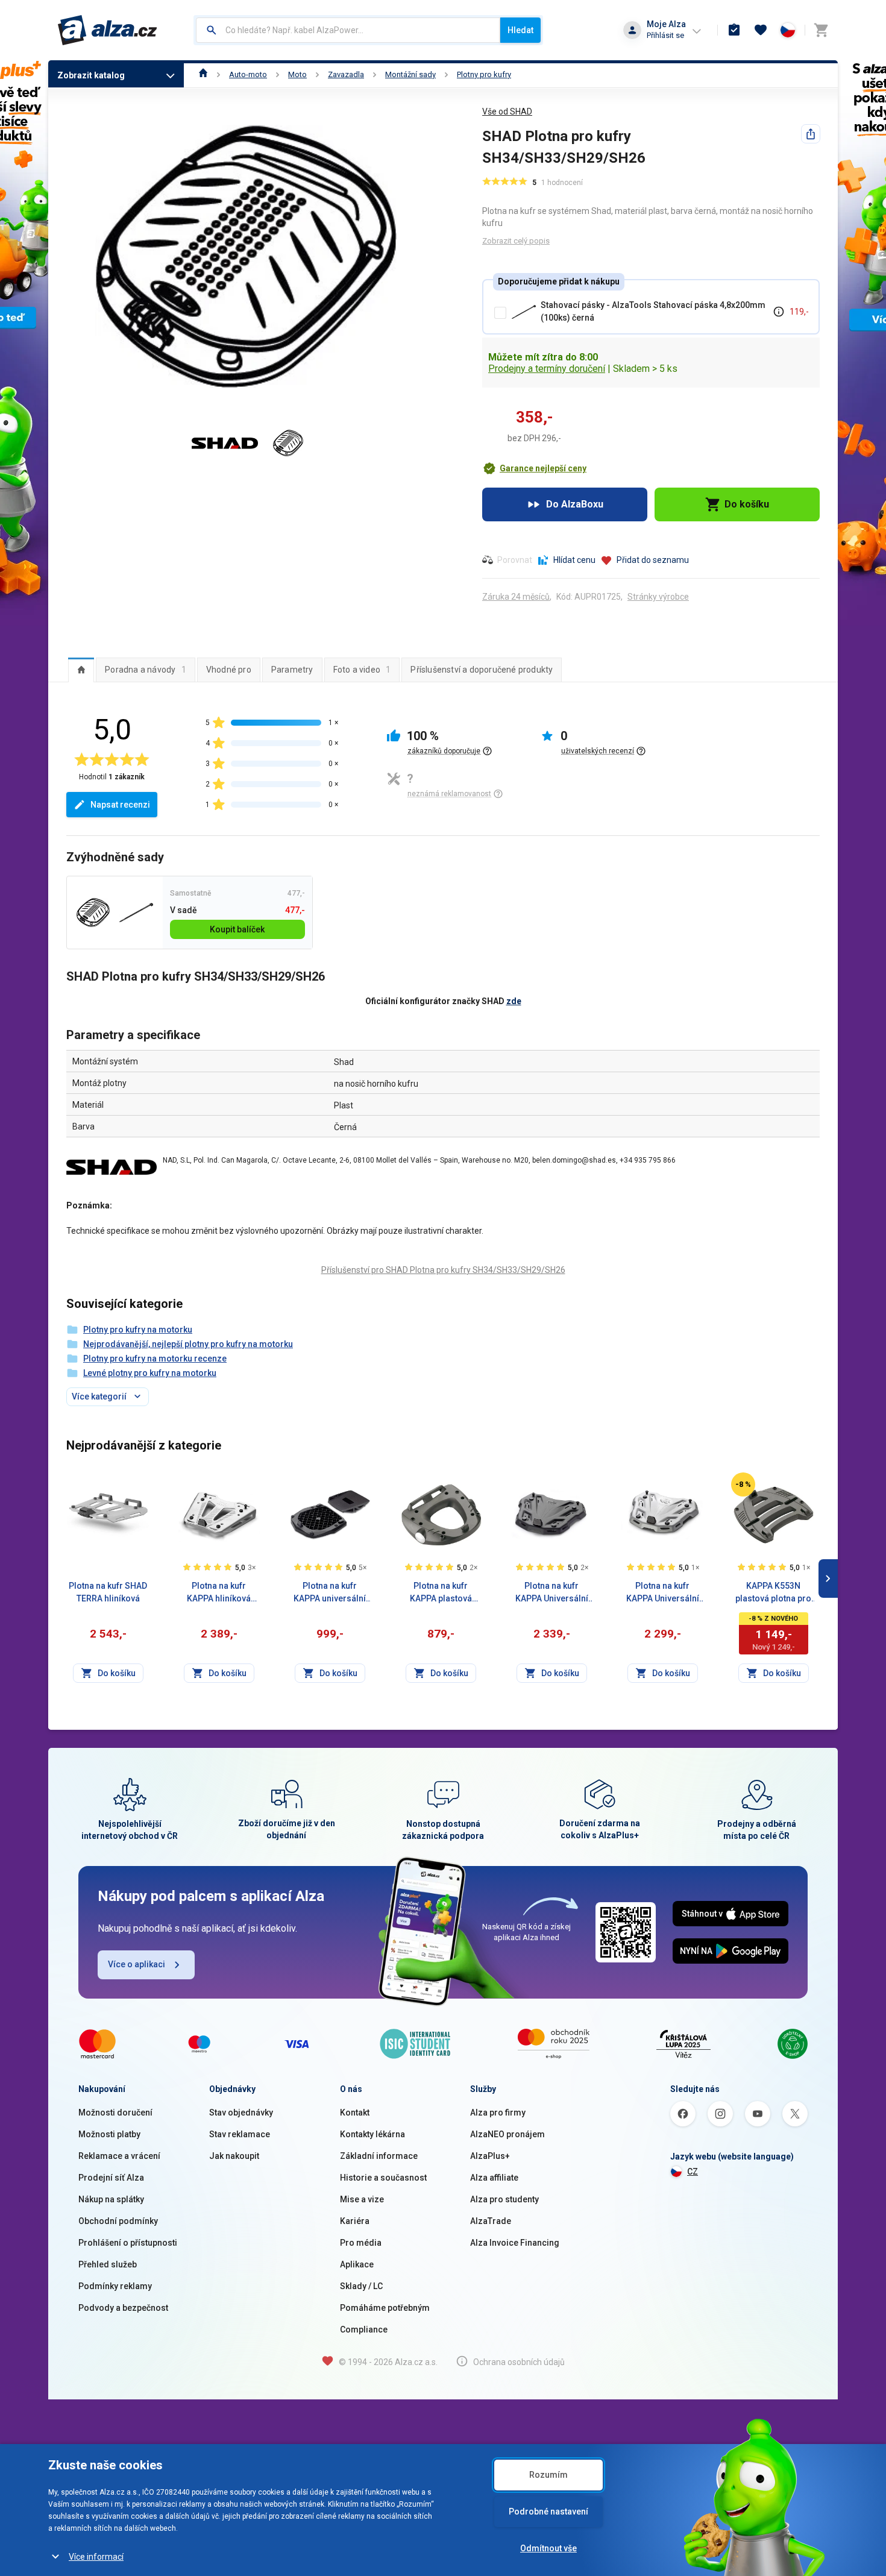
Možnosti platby (109, 2134)
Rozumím (548, 2475)
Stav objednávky (241, 2113)
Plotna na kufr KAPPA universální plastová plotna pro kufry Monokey (330, 1593)
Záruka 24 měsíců (516, 597)
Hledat (520, 30)
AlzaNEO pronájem (507, 2134)
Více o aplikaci (137, 1964)
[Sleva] (743, 1484)
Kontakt (355, 2113)
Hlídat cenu (574, 560)
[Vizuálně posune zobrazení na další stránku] (828, 1579)
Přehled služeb (108, 2264)
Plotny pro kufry (484, 74)
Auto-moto (248, 74)
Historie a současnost (383, 2178)
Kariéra (355, 2221)
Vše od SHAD (507, 112)
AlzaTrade (491, 2221)
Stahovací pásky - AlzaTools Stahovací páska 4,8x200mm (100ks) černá (653, 311)
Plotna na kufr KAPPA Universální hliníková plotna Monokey (552, 1593)
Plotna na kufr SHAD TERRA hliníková (108, 1592)
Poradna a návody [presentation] (146, 670)
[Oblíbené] (761, 30)
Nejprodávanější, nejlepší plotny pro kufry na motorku (188, 1344)
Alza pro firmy (498, 2113)
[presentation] (81, 670)
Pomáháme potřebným (385, 2308)
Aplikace (357, 2264)
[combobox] (348, 30)
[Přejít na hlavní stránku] (108, 30)
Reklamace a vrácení (119, 2156)
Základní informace (379, 2156)
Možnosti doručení (115, 2113)
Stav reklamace (240, 2134)
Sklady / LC (361, 2286)
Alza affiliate (494, 2178)
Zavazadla (346, 74)
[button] (534, 468)
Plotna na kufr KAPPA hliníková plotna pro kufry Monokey (219, 1593)
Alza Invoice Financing (515, 2243)
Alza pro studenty (504, 2199)
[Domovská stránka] (203, 74)
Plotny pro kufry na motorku (138, 1330)
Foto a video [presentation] (362, 670)
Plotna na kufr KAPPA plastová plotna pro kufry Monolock (441, 1593)
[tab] (81, 670)
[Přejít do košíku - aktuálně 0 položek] (821, 30)
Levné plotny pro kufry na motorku (150, 1373)
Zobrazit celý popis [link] (516, 241)
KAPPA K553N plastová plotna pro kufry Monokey (773, 1593)
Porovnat (515, 560)
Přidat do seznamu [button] (653, 560)
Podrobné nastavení (548, 2512)
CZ (693, 2172)
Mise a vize (362, 2199)
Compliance (364, 2329)
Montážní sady (410, 74)
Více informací (96, 2557)
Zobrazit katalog (91, 75)
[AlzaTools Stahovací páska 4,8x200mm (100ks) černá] (136, 913)
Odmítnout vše (548, 2548)
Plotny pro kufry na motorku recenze (155, 1359)
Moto (297, 74)
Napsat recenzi (120, 805)
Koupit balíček (237, 929)
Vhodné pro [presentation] (229, 670)
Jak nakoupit (234, 2156)
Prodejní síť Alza (111, 2178)
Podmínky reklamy (115, 2286)
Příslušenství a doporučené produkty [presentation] (482, 670)
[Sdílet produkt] (811, 134)
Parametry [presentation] (292, 670)
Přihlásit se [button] (665, 35)
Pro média (361, 2243)
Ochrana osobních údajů (519, 2362)
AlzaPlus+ (490, 2156)
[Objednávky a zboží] (734, 30)
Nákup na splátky (111, 2199)
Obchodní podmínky (118, 2221)
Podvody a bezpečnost (123, 2308)
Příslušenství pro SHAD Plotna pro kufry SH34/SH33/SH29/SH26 (443, 1270)
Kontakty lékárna (372, 2134)
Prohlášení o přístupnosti (128, 2243)
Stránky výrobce (658, 597)
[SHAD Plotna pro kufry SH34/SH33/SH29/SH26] (93, 913)
